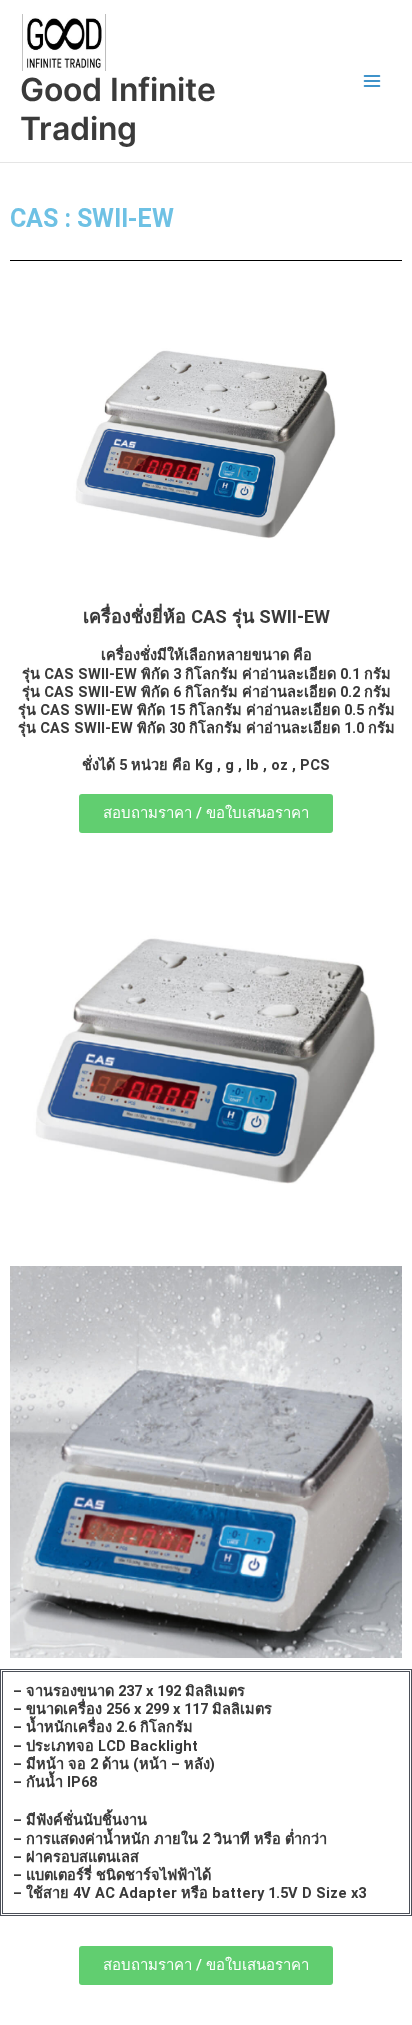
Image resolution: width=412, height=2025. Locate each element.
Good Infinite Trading (118, 108)
